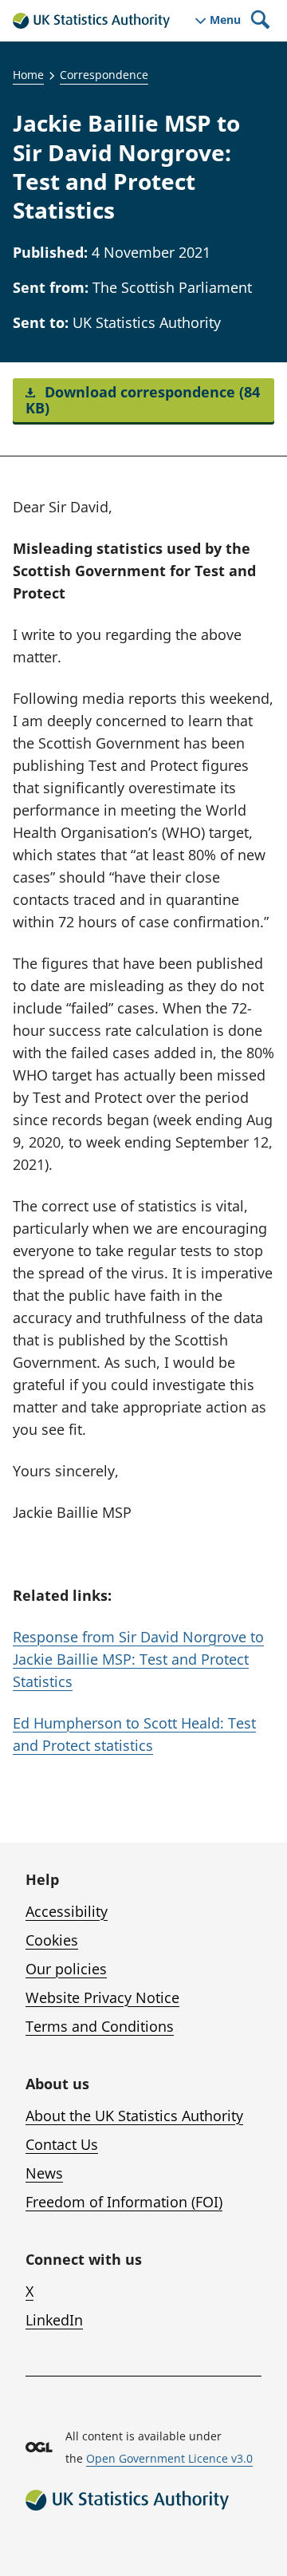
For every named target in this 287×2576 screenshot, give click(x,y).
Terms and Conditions (100, 2026)
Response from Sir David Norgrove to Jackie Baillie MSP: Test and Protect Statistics (138, 1659)
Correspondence (104, 75)
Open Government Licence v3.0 (169, 2458)
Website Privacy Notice (102, 1997)
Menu (225, 20)
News (44, 2173)
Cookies (52, 1940)
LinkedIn (54, 2320)
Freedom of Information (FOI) (124, 2202)
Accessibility (67, 1911)
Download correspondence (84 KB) (143, 400)
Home (28, 75)
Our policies (66, 1969)
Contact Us (62, 2144)
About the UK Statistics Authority (134, 2116)
